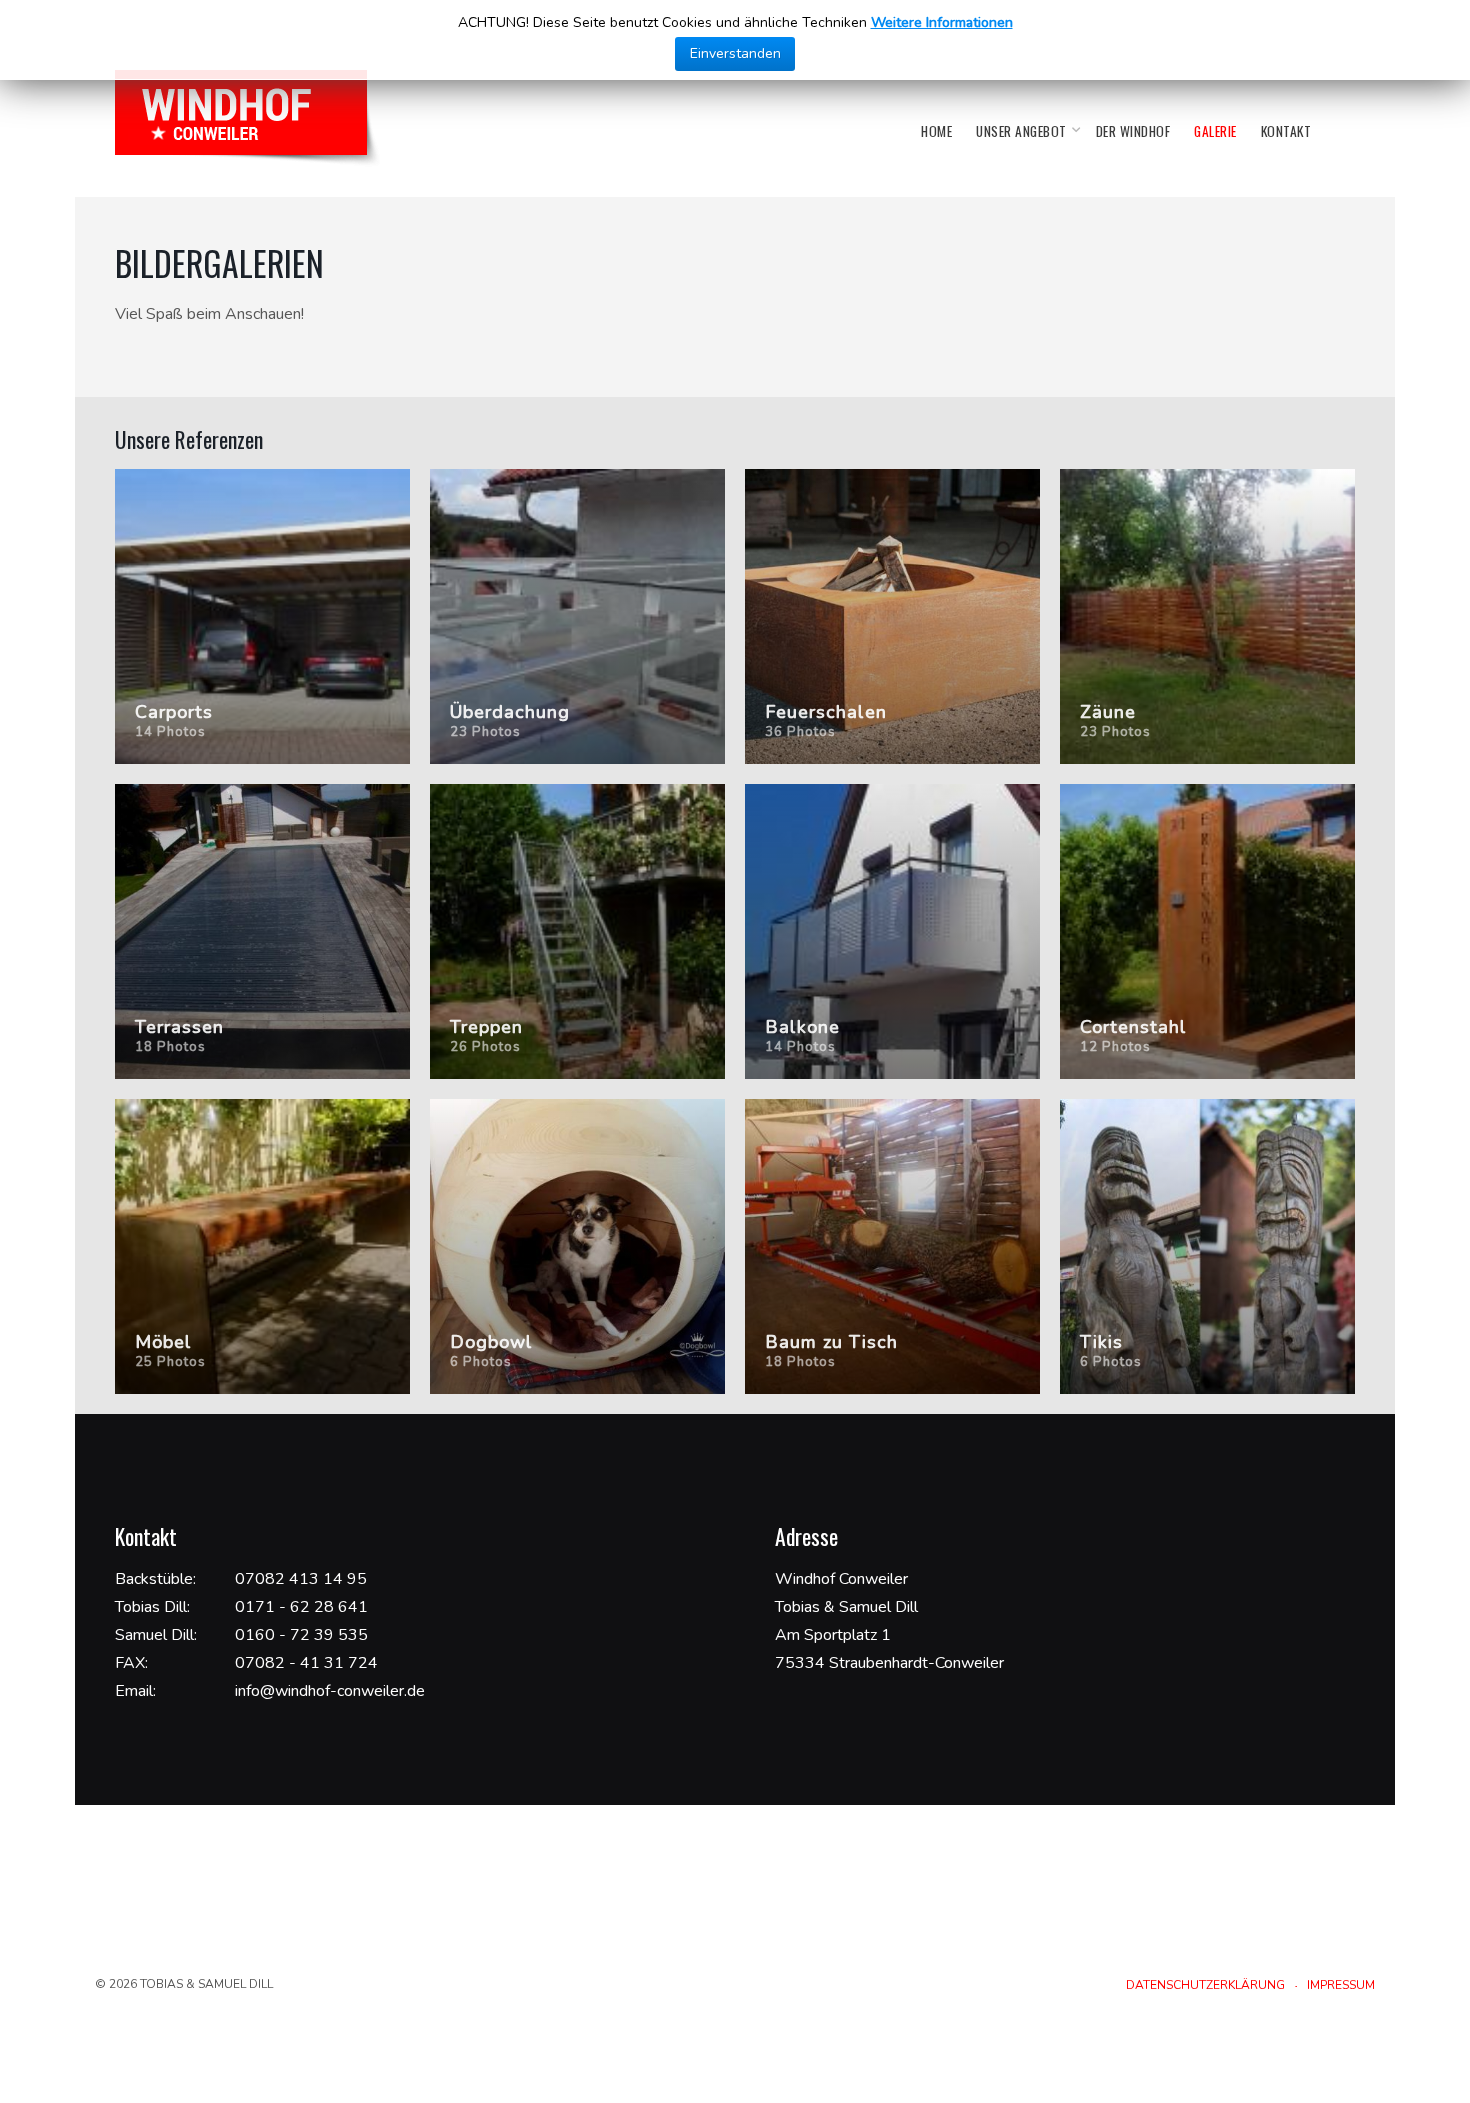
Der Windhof (1133, 131)
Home (936, 131)
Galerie (1215, 131)
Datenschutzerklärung (1205, 1985)
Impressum (1341, 1985)
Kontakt (1286, 131)
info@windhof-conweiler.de (330, 1691)
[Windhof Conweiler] (248, 118)
